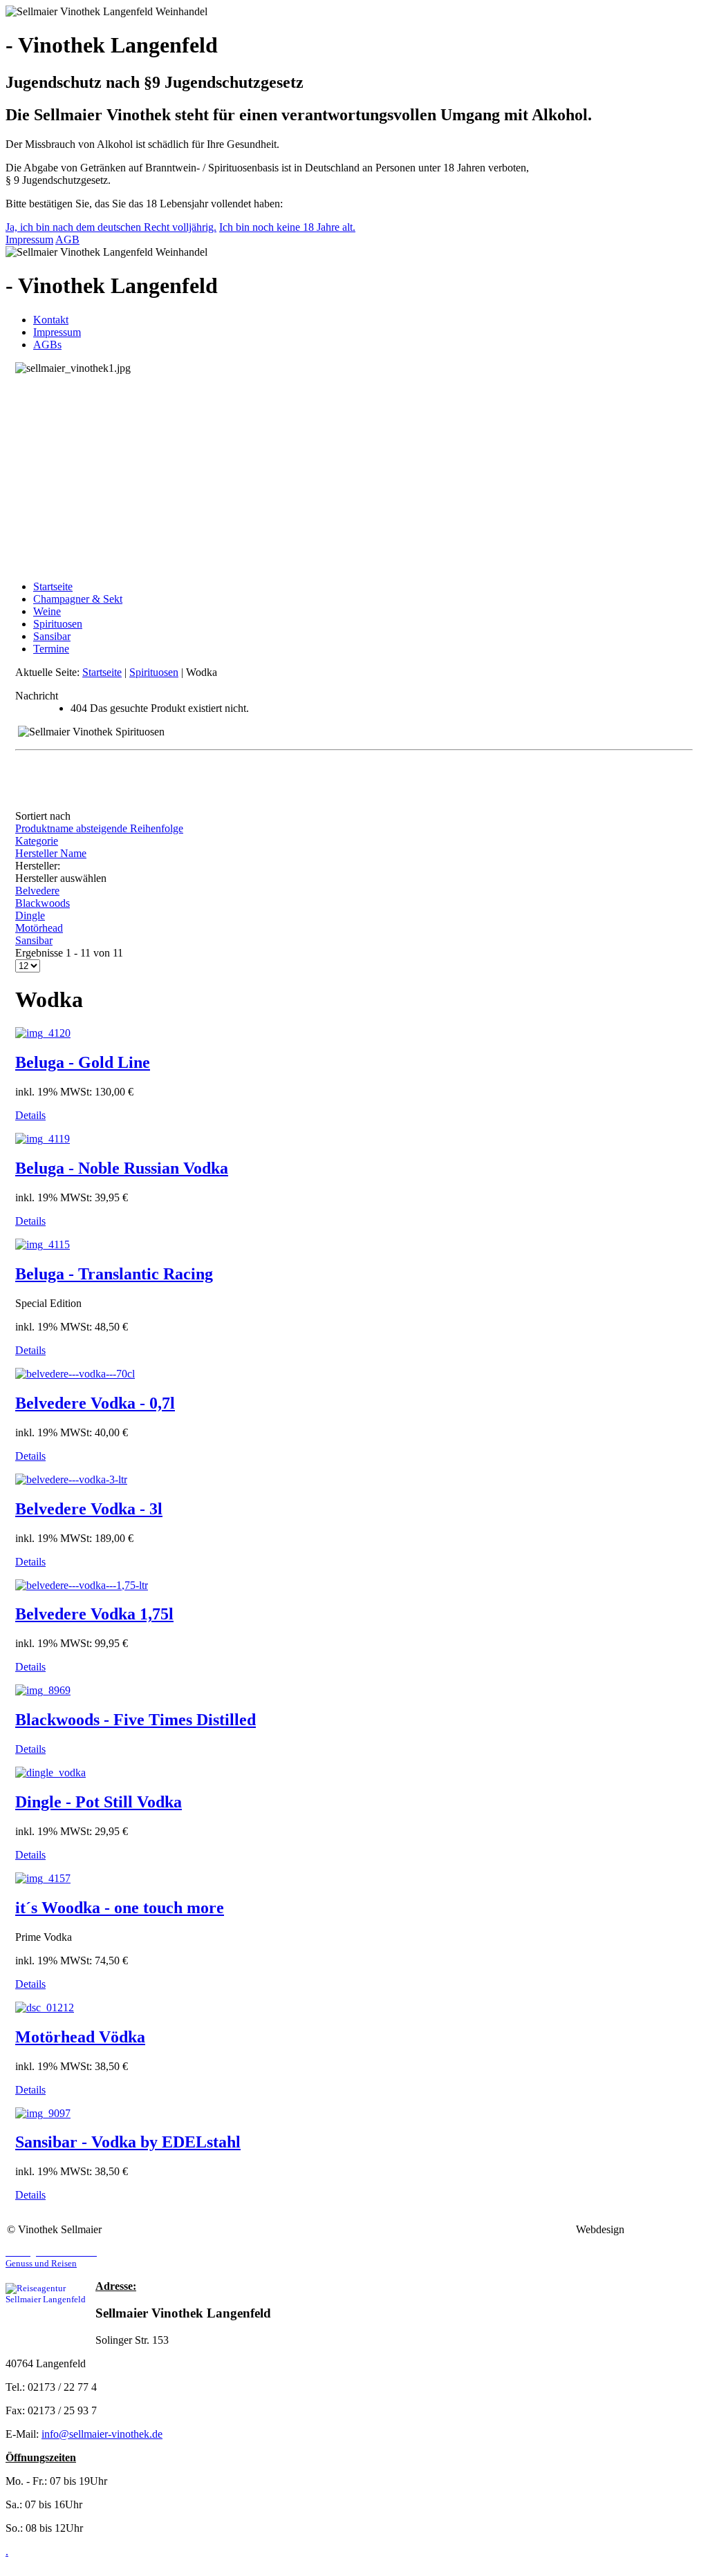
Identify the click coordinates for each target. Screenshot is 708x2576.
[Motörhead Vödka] (45, 2008)
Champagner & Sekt (78, 599)
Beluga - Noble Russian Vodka (122, 1168)
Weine (47, 611)
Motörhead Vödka (80, 2037)
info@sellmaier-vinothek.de (102, 2434)
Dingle (30, 915)
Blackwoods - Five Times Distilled (136, 1720)
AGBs (47, 345)
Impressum (29, 239)
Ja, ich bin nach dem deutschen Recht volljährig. (111, 227)
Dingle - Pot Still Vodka (99, 1802)
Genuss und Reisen (51, 2258)
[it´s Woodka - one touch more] (43, 1878)
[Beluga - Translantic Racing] (43, 1244)
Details (30, 1115)
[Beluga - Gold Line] (43, 1033)
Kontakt (51, 320)
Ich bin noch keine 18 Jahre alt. (287, 227)
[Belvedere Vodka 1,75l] (82, 1585)
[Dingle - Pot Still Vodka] (50, 1773)
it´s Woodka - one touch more (120, 1908)
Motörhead (39, 928)
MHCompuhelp (664, 2229)
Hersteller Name (51, 853)
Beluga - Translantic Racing (114, 1274)
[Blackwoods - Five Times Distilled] (43, 1690)
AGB (67, 239)
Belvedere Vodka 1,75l (94, 1614)
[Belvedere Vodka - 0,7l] (75, 1374)
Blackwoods (43, 903)
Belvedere (37, 891)
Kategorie (37, 841)
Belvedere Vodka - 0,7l (95, 1403)
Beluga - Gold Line (83, 1062)
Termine (51, 649)
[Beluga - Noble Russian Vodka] (43, 1139)
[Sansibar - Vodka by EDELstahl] (43, 2113)
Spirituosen (58, 624)
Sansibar (52, 636)
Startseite (53, 586)
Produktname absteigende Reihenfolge (99, 828)
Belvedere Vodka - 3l (89, 1509)
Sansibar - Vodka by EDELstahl (128, 2142)
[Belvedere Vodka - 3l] (71, 1479)
